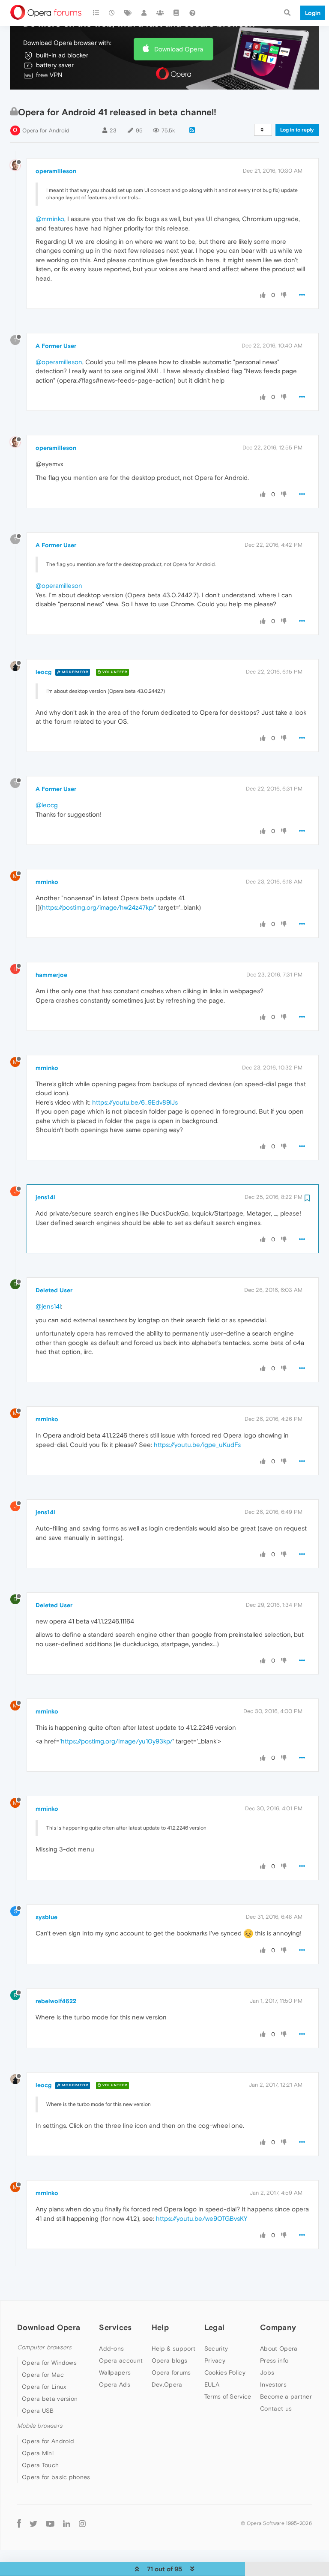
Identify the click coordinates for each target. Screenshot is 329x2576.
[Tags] (128, 13)
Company (278, 2327)
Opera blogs (169, 2360)
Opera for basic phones (56, 2477)
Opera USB (38, 2411)
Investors (273, 2384)
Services (115, 2327)
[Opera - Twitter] (33, 2523)
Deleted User (54, 1290)
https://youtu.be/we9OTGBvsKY (202, 2218)
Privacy (215, 2360)
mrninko (47, 882)
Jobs (267, 2372)
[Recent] (112, 13)
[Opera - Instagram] (82, 2523)
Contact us (276, 2408)
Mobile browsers (40, 2426)
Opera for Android (46, 130)
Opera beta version (50, 2399)
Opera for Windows (49, 2363)
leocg (43, 672)
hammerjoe (51, 975)
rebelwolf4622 (56, 2001)
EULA (212, 2384)
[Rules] (176, 13)
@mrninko (50, 219)
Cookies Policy (225, 2372)
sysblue (46, 1917)
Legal (215, 2327)
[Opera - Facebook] (19, 2523)
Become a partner (286, 2396)
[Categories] (96, 13)
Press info (274, 2360)
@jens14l (48, 1306)
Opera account (121, 2360)
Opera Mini (38, 2453)
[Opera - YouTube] (50, 2523)
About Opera (279, 2348)
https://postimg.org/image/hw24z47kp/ (99, 907)
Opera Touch (40, 2465)
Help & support (173, 2348)
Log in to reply (297, 130)
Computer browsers (44, 2347)
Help (160, 2327)
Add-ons (111, 2348)
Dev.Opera (167, 2384)
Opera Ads (115, 2384)
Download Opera (179, 49)
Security (216, 2348)
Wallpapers (115, 2372)
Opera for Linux (44, 2387)
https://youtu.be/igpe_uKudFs (197, 1445)
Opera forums (171, 2372)
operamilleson (56, 171)
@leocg (47, 805)
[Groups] (160, 13)
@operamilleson (59, 362)
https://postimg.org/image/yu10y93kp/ (117, 1741)
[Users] (144, 13)
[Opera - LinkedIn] (67, 2523)
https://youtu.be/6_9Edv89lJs (135, 1102)
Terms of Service (228, 2396)
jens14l (45, 1197)
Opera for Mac (43, 2375)
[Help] (192, 13)
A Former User (56, 346)
